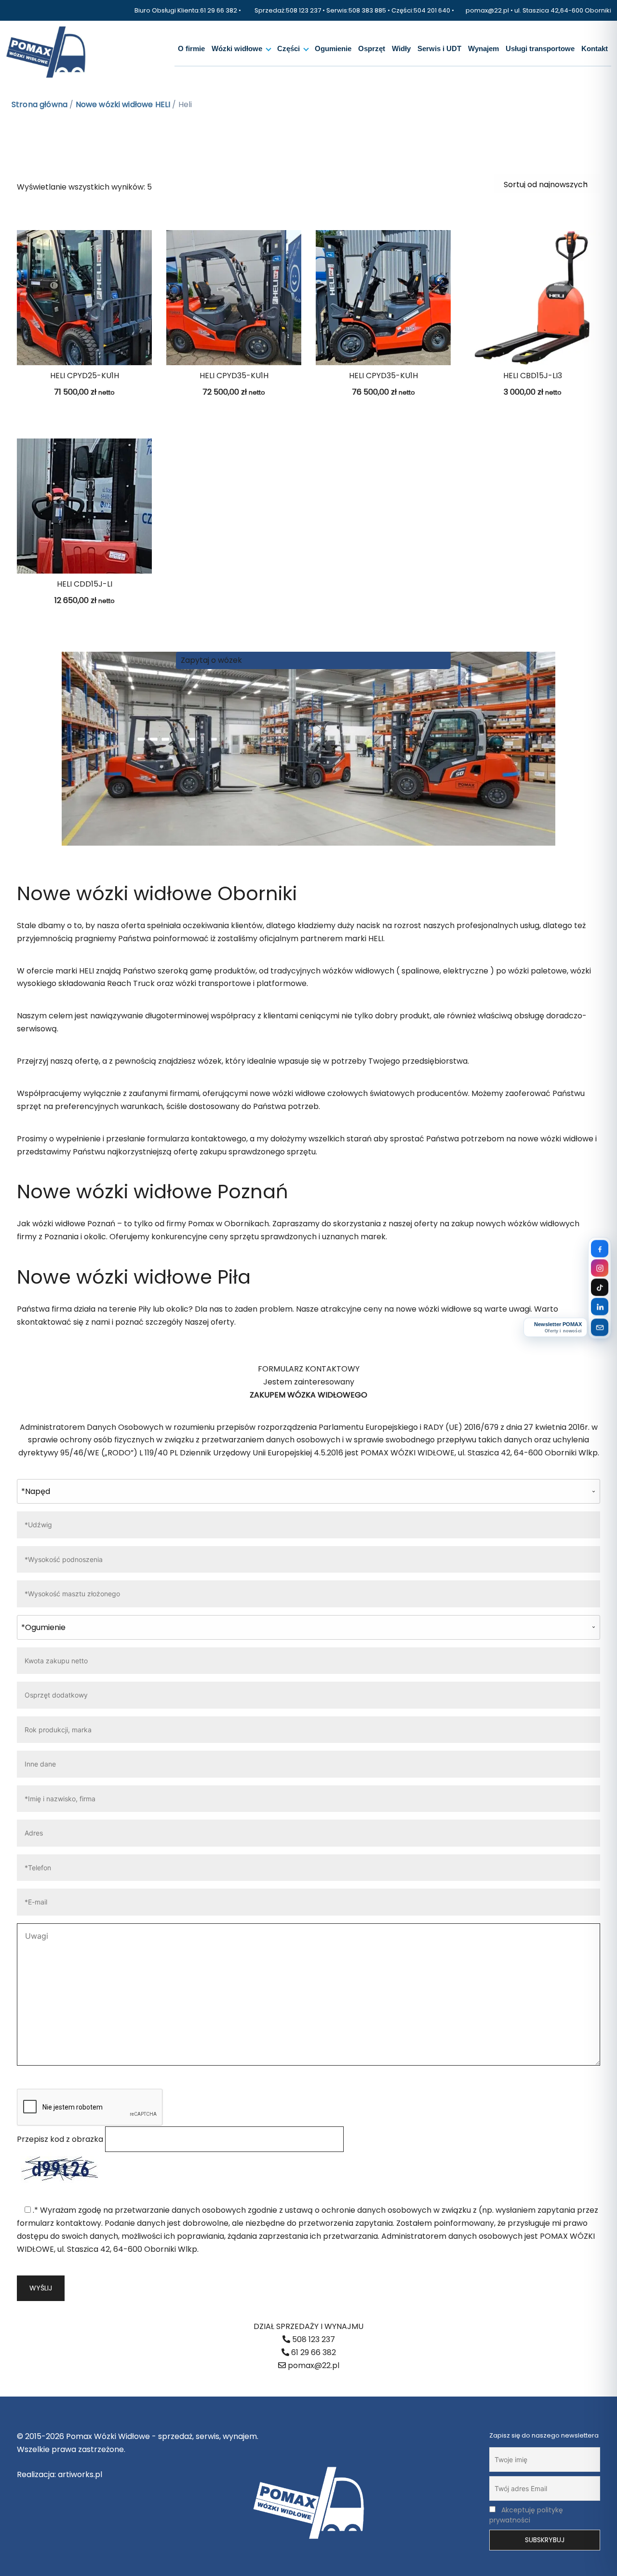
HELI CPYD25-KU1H (85, 376)
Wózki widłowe (237, 49)
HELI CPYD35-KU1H (234, 376)
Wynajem (483, 49)
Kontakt (595, 49)
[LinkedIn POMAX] (600, 1307)
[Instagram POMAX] (600, 1268)
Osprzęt (372, 49)
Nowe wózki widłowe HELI (123, 104)
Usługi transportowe (540, 49)
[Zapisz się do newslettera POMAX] (600, 1328)
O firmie (191, 49)
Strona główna (40, 104)
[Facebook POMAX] (600, 1249)
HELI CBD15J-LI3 (533, 376)
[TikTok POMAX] (600, 1288)
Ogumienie (333, 49)
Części (288, 49)
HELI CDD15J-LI (85, 584)
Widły (401, 49)
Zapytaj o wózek (211, 660)
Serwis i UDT (439, 49)
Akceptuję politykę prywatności (526, 2515)
